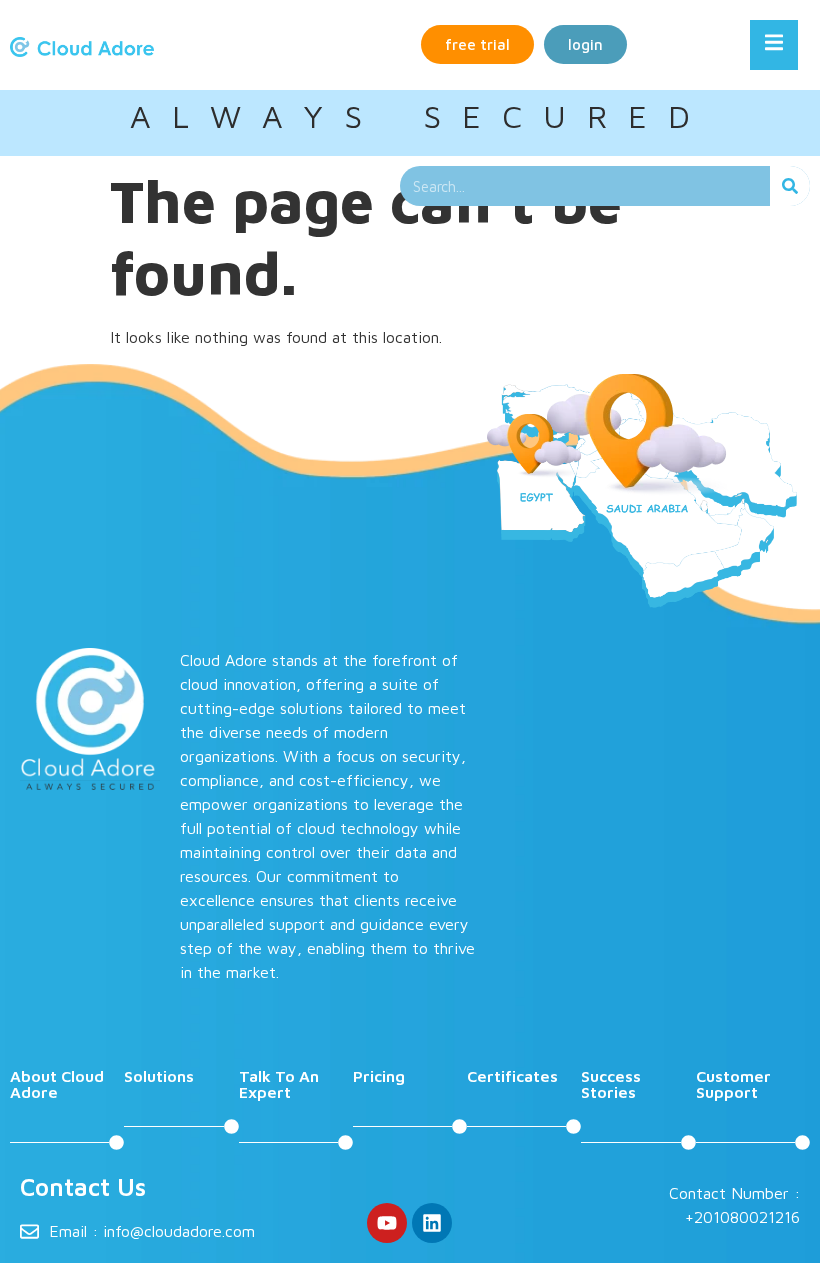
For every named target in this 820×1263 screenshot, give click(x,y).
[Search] (790, 186)
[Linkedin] (432, 1223)
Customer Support (733, 1084)
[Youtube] (387, 1223)
